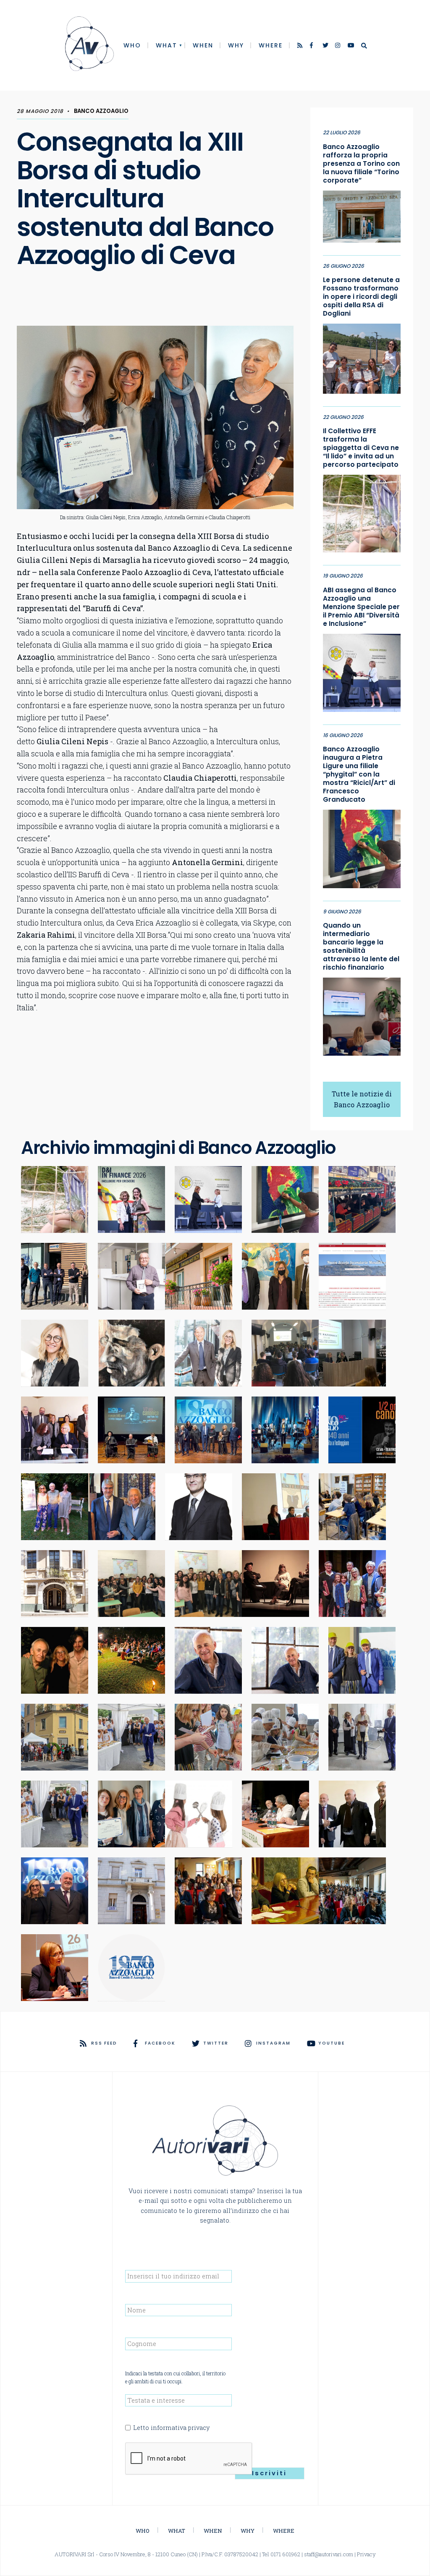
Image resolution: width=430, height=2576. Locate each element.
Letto (171, 2428)
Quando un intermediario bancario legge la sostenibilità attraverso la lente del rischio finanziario (361, 947)
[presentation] (189, 2459)
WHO (132, 45)
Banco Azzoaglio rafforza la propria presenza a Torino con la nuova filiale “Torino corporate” (361, 164)
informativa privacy (180, 2428)
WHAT (166, 45)
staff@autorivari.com (329, 2554)
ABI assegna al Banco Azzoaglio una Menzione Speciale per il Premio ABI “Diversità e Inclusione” (361, 607)
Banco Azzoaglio (101, 111)
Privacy (366, 2554)
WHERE (271, 45)
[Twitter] (326, 46)
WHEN (203, 45)
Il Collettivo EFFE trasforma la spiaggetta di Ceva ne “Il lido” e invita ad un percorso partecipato (361, 448)
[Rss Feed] (301, 46)
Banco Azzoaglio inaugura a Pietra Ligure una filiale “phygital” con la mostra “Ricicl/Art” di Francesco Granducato (359, 774)
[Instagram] (338, 46)
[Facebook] (313, 46)
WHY (236, 45)
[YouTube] (351, 46)
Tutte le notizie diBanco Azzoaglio (362, 1099)
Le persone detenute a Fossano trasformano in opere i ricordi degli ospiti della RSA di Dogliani (361, 297)
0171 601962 (285, 2554)
